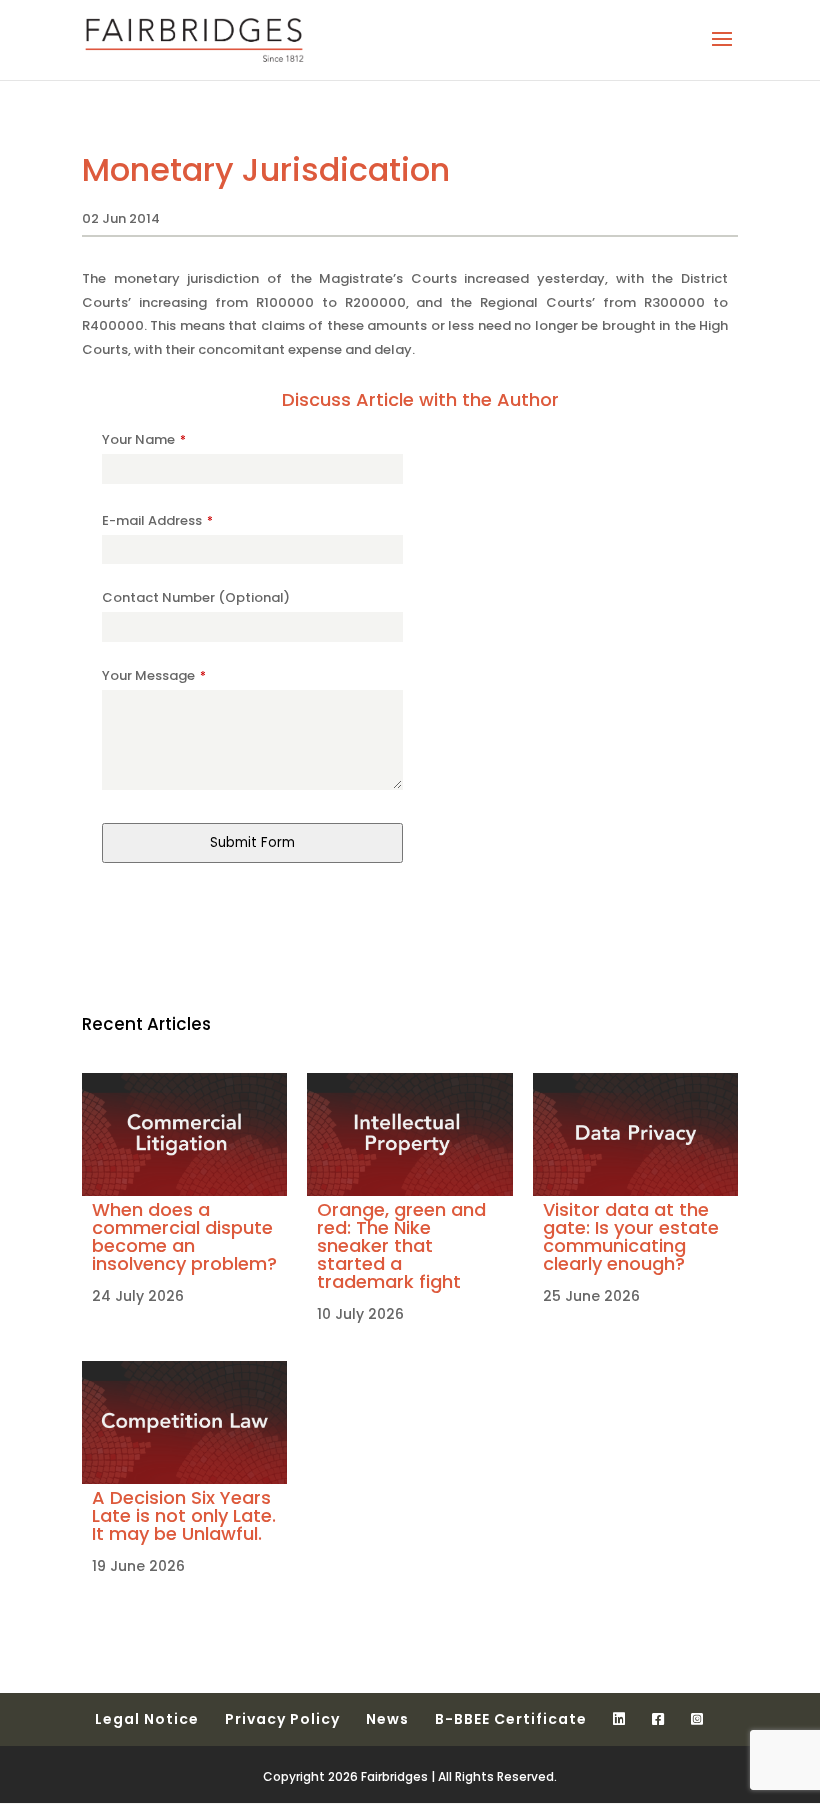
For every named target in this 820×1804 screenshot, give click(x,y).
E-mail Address (157, 520)
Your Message (154, 675)
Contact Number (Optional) (196, 597)
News (387, 1719)
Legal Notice (147, 1719)
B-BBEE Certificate (511, 1719)
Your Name (144, 439)
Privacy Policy (282, 1719)
